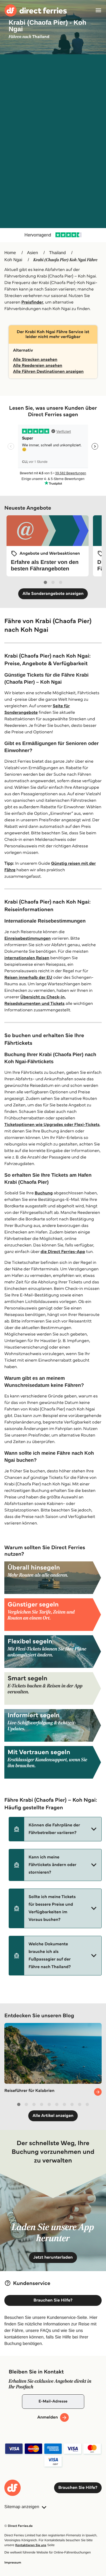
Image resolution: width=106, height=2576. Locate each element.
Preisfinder (32, 302)
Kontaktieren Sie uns (31, 2545)
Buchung (44, 1193)
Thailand (57, 253)
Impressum (13, 2563)
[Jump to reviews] (53, 235)
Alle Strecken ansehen (35, 360)
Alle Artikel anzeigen (53, 2116)
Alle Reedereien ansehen (38, 366)
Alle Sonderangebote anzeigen (53, 594)
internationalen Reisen (27, 958)
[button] (55, 1829)
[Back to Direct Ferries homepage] (36, 10)
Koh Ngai (13, 260)
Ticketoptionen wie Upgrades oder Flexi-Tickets (52, 1125)
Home (10, 253)
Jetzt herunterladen (53, 2257)
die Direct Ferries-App (63, 1252)
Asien (33, 253)
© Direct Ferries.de (18, 2526)
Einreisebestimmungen (28, 938)
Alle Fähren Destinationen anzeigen (48, 372)
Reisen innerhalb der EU (28, 978)
